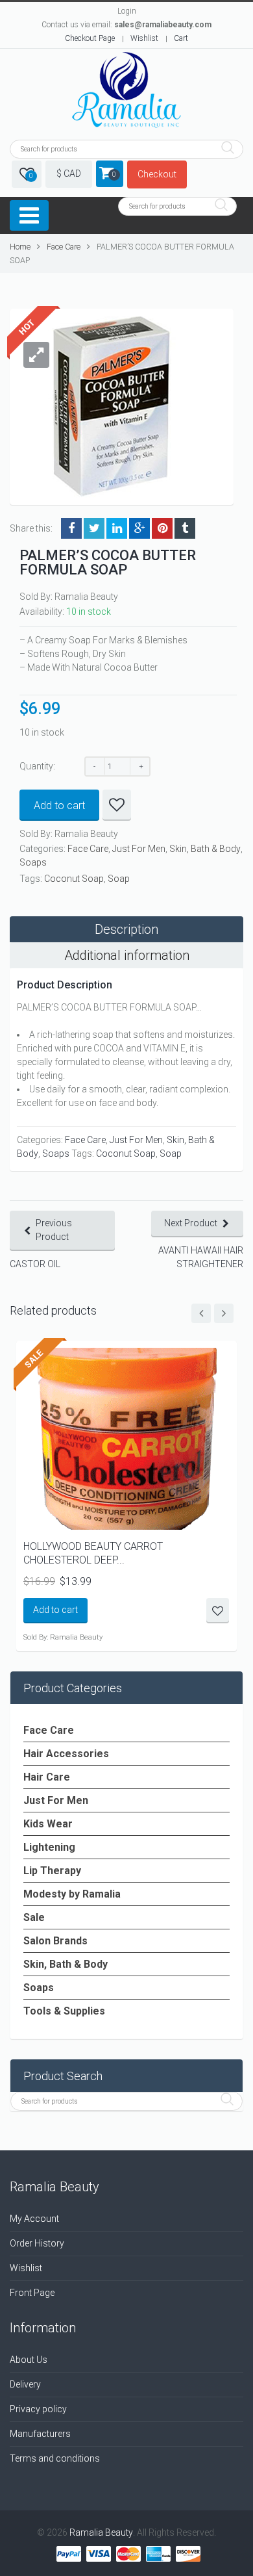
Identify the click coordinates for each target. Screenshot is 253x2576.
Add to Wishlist (117, 805)
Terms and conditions (55, 2458)
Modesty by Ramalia (72, 1894)
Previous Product (54, 1230)
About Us (29, 2360)
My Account (34, 2219)
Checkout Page (90, 38)
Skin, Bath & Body (205, 849)
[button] (36, 355)
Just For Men (139, 849)
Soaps (33, 862)
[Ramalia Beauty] (126, 91)
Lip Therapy (52, 1871)
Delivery (25, 2384)
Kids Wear (48, 1824)
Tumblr (185, 528)
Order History (37, 2243)
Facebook (71, 528)
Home (20, 247)
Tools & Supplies (64, 2011)
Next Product (191, 1223)
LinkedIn (117, 528)
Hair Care (47, 1777)
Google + (139, 528)
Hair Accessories (66, 1754)
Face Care (64, 247)
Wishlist (144, 38)
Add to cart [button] (55, 1610)
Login (127, 11)
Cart (181, 38)
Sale (34, 1917)
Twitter (94, 528)
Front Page (32, 2293)
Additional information (127, 955)
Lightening (49, 1847)
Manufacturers (40, 2434)
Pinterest (162, 528)
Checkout (157, 174)
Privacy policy (38, 2409)
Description (126, 929)
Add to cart (59, 805)
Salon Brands (55, 1941)
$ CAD (69, 174)
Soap (119, 879)
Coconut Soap (74, 879)
